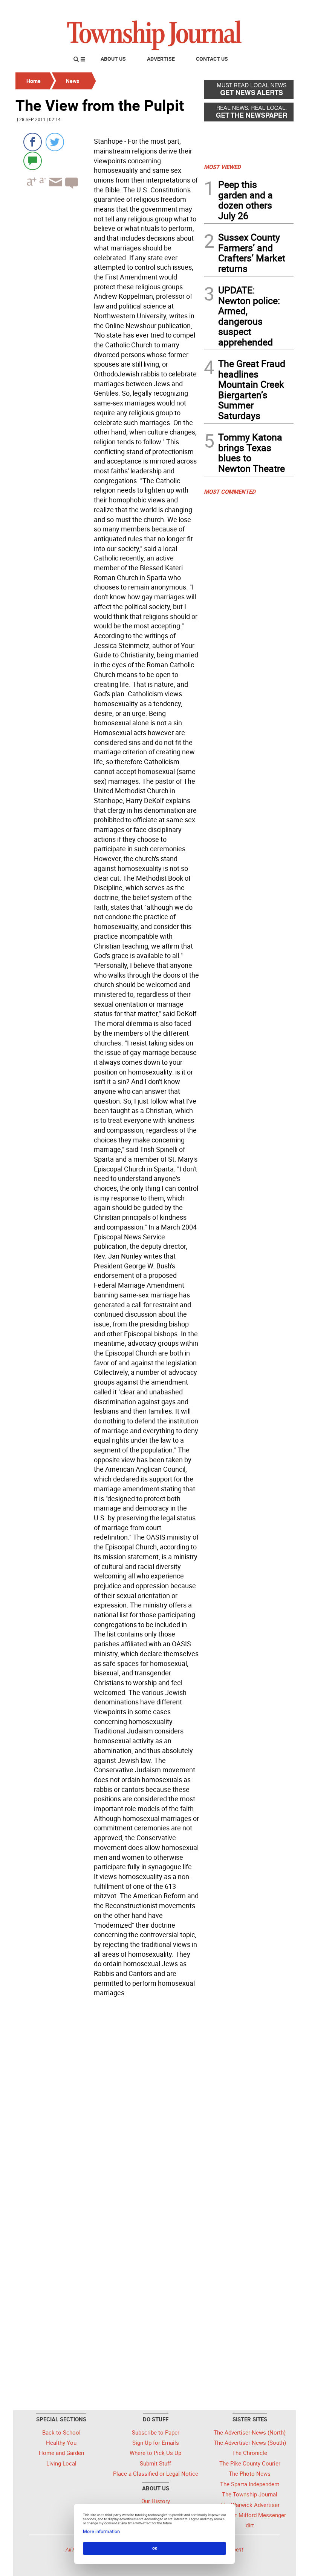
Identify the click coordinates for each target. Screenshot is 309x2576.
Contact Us (212, 59)
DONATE (275, 9)
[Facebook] (33, 142)
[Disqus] (107, 2103)
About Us (113, 59)
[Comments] (33, 160)
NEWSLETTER (233, 9)
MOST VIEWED (222, 167)
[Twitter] (55, 142)
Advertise (161, 59)
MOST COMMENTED (230, 491)
